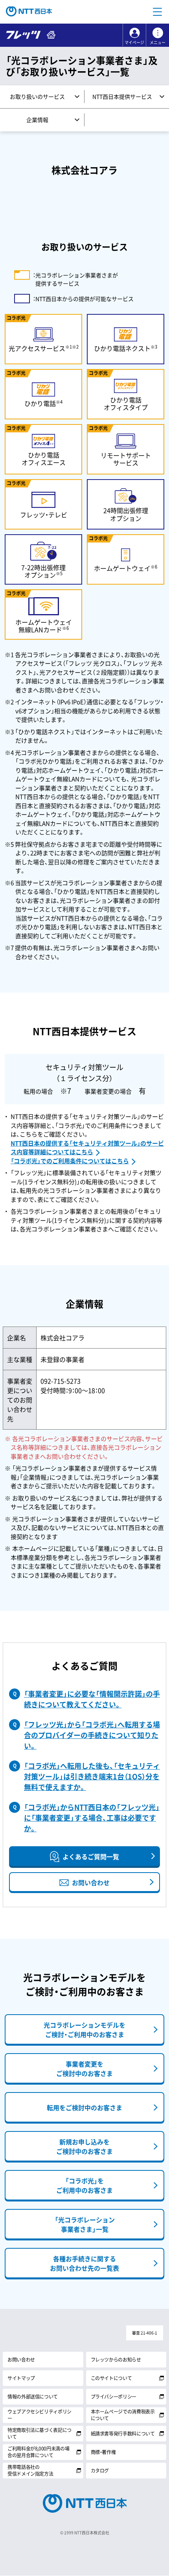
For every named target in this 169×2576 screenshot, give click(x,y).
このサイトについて (111, 2378)
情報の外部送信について (33, 2397)
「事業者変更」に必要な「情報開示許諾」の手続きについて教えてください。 (92, 1699)
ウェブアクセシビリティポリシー (39, 2415)
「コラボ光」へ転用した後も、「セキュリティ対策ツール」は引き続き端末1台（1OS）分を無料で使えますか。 (92, 1776)
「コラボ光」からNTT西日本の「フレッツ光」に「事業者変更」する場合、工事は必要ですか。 (92, 1818)
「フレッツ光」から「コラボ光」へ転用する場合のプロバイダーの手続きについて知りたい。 (92, 1735)
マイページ (134, 42)
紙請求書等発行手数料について (123, 2434)
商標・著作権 (103, 2452)
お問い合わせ (21, 2360)
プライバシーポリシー (114, 2397)
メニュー (158, 42)
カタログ (100, 2471)
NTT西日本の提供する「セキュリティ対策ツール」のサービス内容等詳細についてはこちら (87, 1148)
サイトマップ (21, 2378)
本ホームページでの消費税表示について (123, 2415)
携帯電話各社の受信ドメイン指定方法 (30, 2470)
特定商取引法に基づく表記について (39, 2433)
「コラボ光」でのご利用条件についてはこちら (70, 1161)
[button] (157, 12)
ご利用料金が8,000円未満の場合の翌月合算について (38, 2452)
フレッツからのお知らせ (116, 2360)
